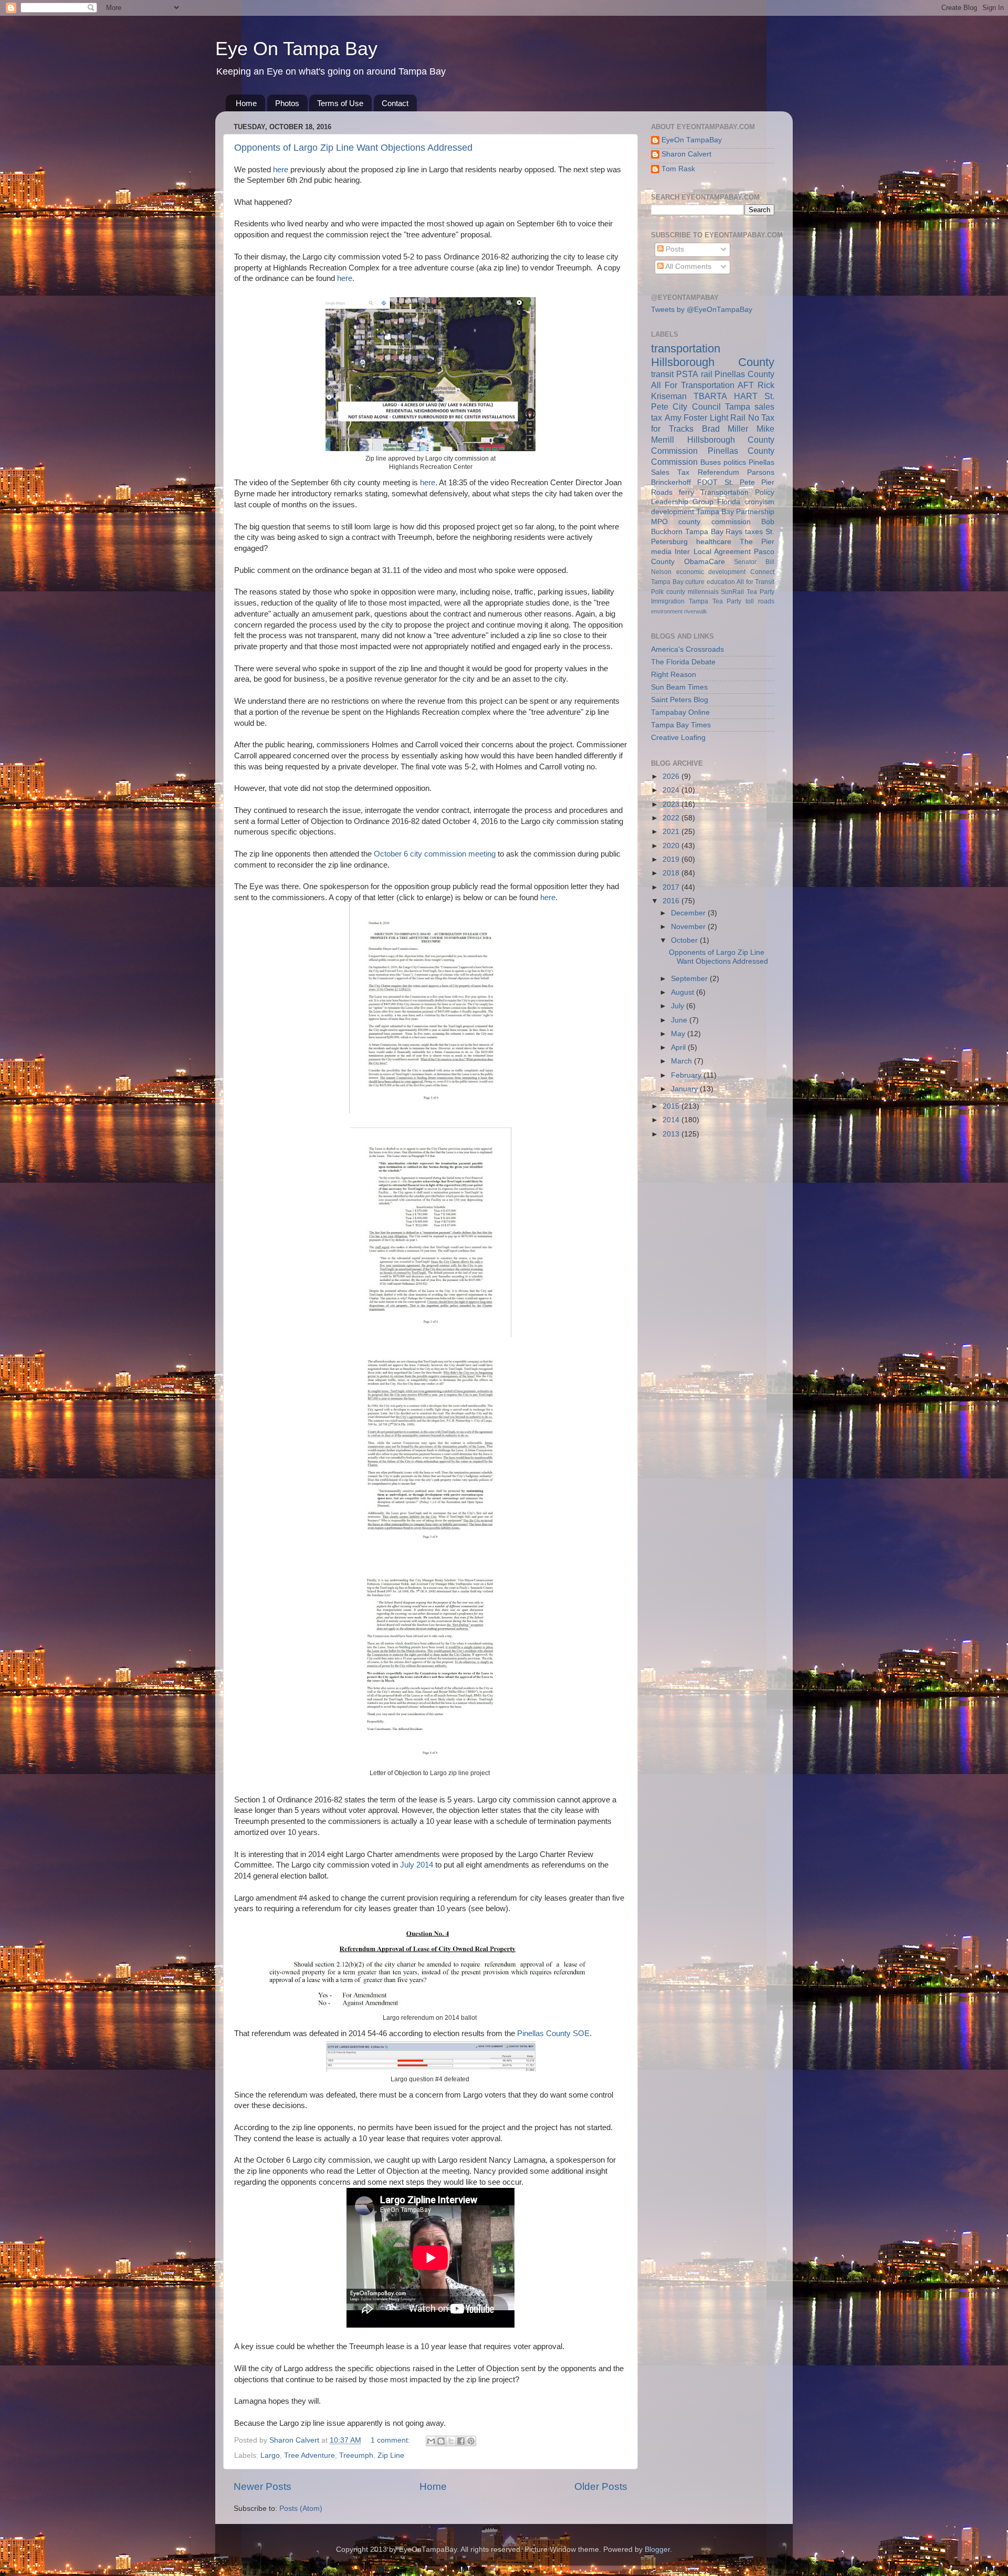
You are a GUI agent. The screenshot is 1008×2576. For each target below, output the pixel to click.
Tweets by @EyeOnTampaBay (702, 310)
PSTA (687, 374)
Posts (674, 249)
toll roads (760, 601)
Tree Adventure (309, 2455)
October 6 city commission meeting (435, 854)
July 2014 (418, 1865)
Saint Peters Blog (680, 700)
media (661, 552)
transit (662, 374)
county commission (714, 522)
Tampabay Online (680, 712)
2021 (672, 832)
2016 (672, 901)
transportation (686, 348)
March (682, 1061)
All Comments (687, 267)
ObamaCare (705, 562)
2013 (672, 1134)
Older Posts (601, 2486)
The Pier (757, 542)
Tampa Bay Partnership (735, 512)
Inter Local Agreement (713, 552)
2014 (672, 1120)
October (685, 940)
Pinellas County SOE (553, 2033)
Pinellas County (744, 374)
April (679, 1047)
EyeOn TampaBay (692, 140)
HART (746, 396)
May (679, 1034)
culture (695, 582)
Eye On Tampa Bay (296, 49)
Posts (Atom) (301, 2509)
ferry (686, 492)
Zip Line (391, 2455)
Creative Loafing (678, 738)
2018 (672, 873)
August (684, 992)
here (281, 170)
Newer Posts (262, 2486)
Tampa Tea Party (715, 601)
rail (707, 374)
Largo (270, 2455)
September (690, 979)
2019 (672, 859)
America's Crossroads (687, 649)
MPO (659, 522)
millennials (703, 592)
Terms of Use (340, 103)
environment (667, 611)
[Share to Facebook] (461, 2441)
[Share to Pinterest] (471, 2441)
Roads (662, 492)
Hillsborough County (713, 362)
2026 (672, 776)
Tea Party (760, 592)
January (685, 1089)
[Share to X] (451, 2441)
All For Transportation (693, 385)
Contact (395, 103)
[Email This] (431, 2441)
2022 (672, 818)
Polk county (668, 592)
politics (735, 462)
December (689, 913)
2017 (672, 887)
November (689, 927)
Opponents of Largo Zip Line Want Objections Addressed (353, 148)
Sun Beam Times (679, 687)
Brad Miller (725, 429)
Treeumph (356, 2455)
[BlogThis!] (441, 2441)
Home (246, 103)
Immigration (668, 601)
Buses (711, 462)
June (680, 1020)
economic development (711, 572)
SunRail (732, 592)
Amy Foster (686, 418)
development (673, 512)
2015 (672, 1106)
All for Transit (755, 582)
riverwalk (696, 611)
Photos (287, 103)
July (679, 1006)
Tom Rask (678, 169)
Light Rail (728, 418)
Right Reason (674, 675)
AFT (746, 385)
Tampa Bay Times (681, 725)
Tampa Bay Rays (714, 532)
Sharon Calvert (686, 154)
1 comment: (391, 2440)
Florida (729, 502)
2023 (672, 804)
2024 (672, 790)
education (721, 582)
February (687, 1075)
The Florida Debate (683, 662)
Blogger (657, 2549)
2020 (672, 846)
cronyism (759, 502)
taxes (754, 532)
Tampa (738, 406)
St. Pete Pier (750, 482)
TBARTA (710, 396)
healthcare (714, 542)
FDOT (707, 482)
